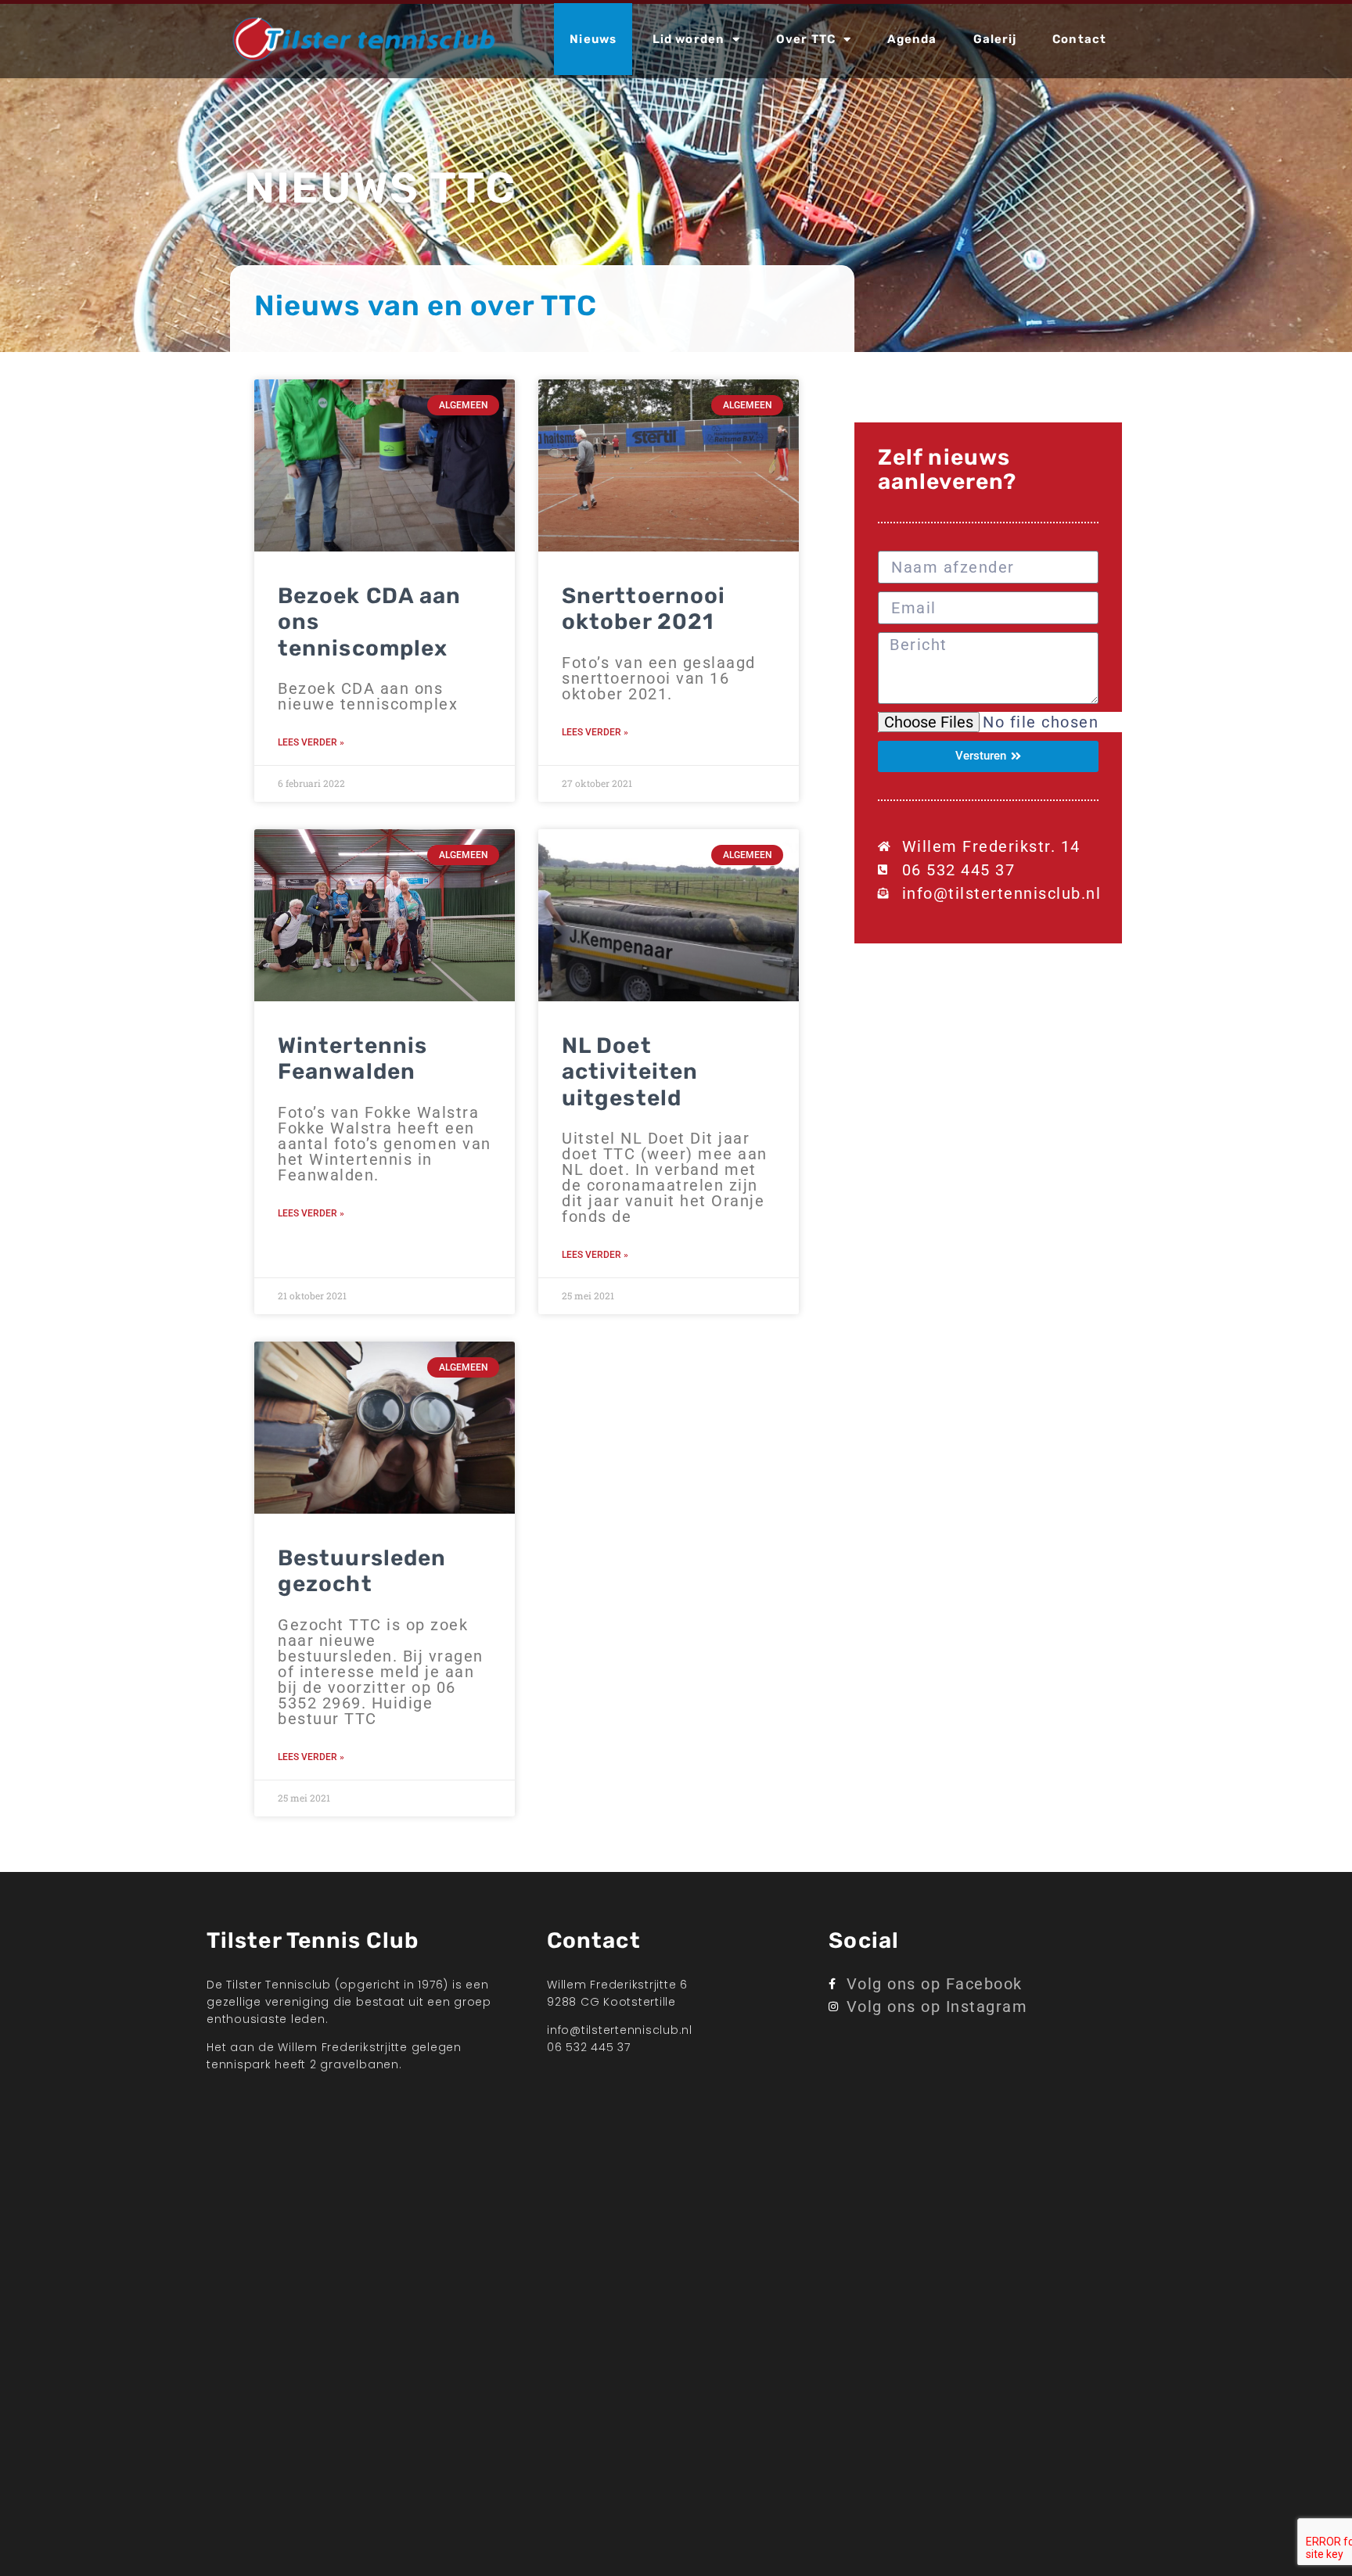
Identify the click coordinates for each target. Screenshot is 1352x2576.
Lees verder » (311, 742)
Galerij (995, 39)
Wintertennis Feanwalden (352, 1059)
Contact (1079, 39)
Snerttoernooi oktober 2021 (644, 609)
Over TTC (806, 39)
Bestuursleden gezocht (362, 1571)
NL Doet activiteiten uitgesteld (630, 1072)
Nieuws (593, 39)
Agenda (912, 39)
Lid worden (689, 39)
